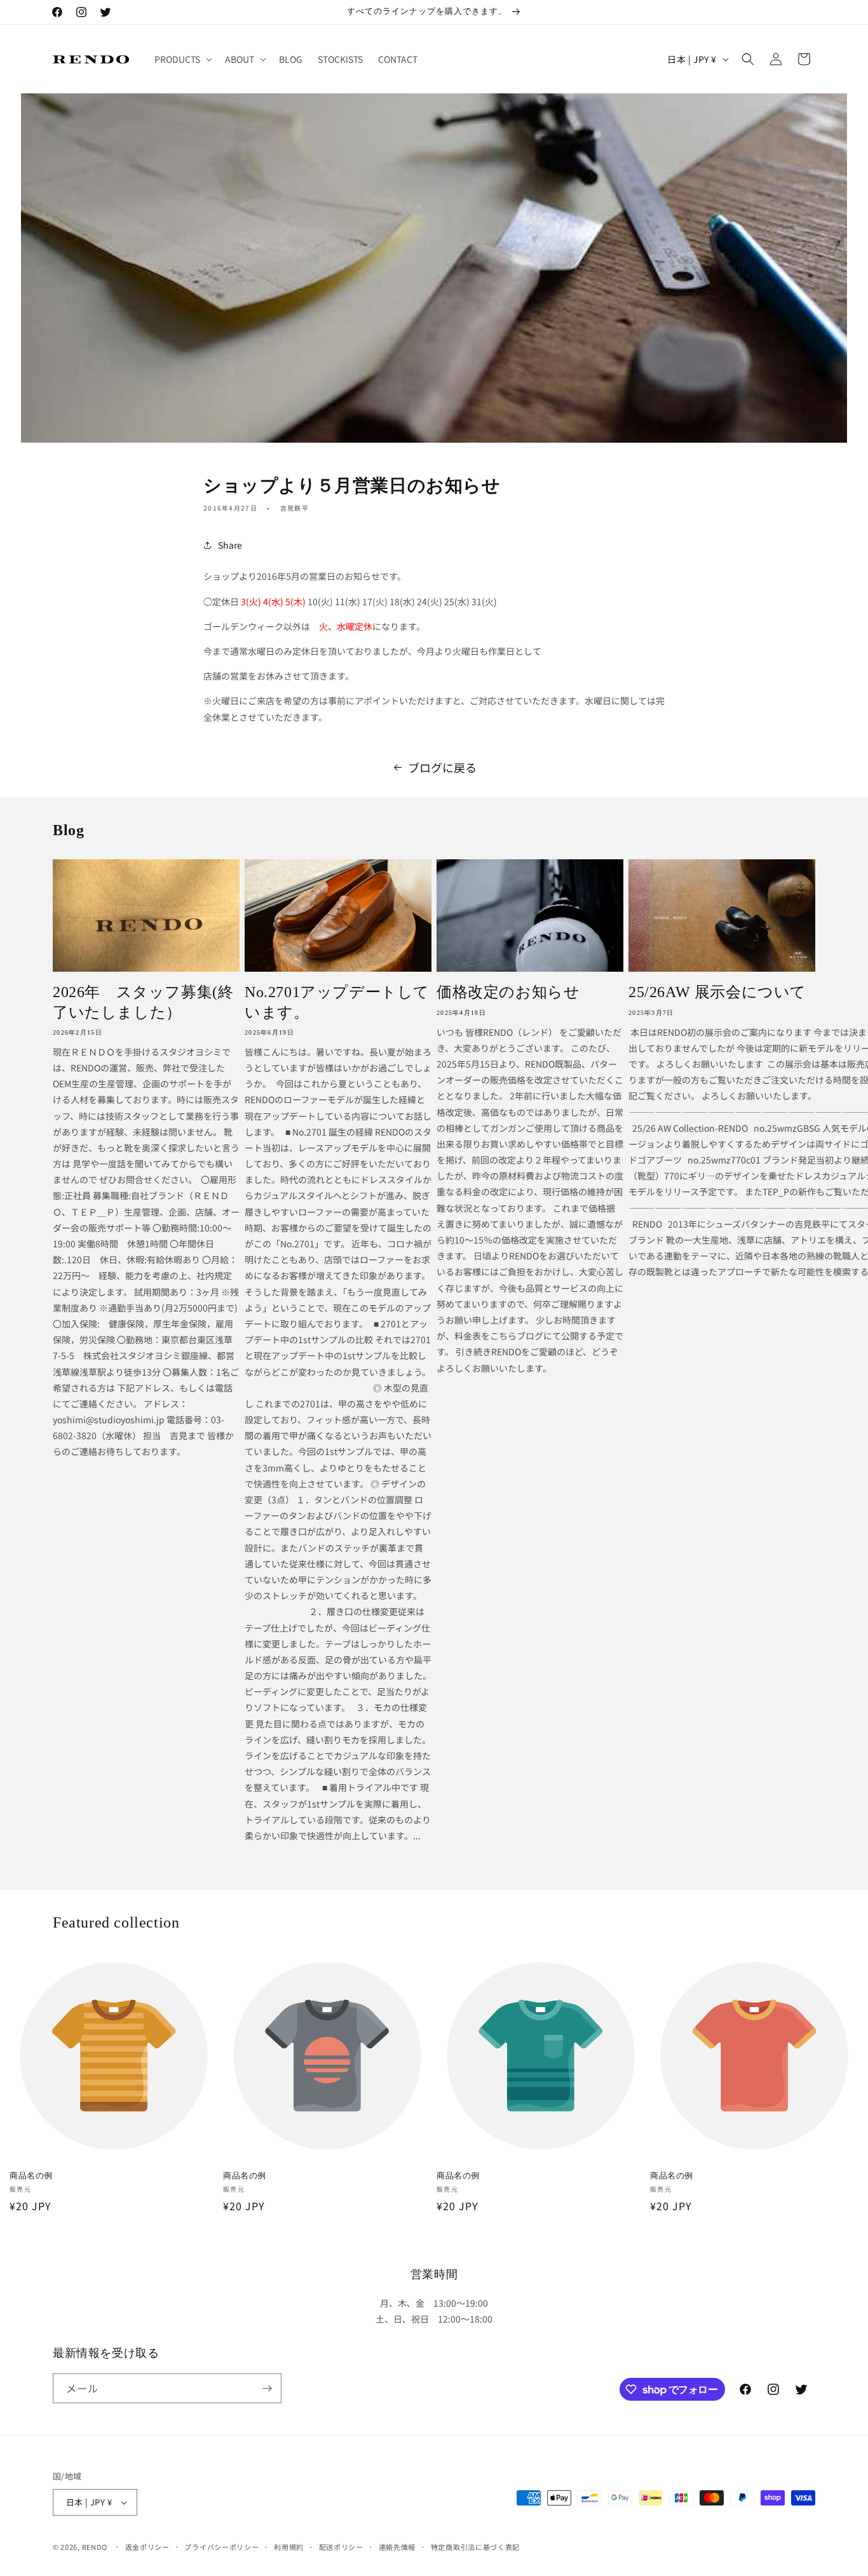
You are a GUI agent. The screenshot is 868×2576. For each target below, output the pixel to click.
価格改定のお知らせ (508, 992)
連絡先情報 (397, 2547)
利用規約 (289, 2547)
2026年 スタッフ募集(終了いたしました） (143, 1002)
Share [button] (230, 545)
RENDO (95, 2547)
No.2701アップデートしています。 (337, 1002)
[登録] (267, 2388)
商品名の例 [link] (31, 2176)
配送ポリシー (341, 2547)
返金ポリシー (147, 2547)
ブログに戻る (442, 767)
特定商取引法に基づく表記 (475, 2547)
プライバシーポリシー (221, 2547)
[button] (182, 59)
